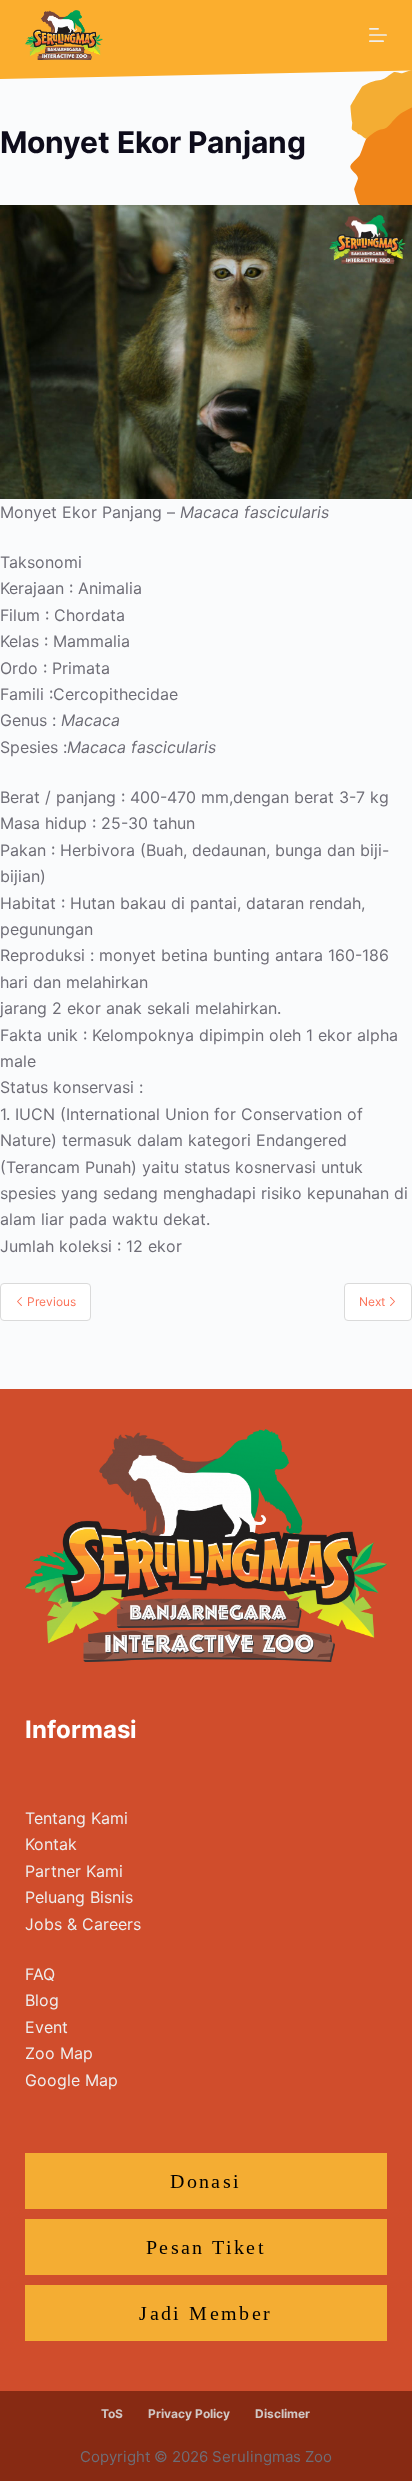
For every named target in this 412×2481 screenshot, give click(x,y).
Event (46, 2027)
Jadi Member (205, 2313)
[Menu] (378, 35)
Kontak (51, 1844)
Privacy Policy (189, 2413)
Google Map (71, 2080)
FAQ (40, 1974)
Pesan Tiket (206, 2247)
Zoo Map (59, 2053)
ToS (112, 2413)
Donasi (205, 2181)
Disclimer (282, 2413)
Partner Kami (74, 1871)
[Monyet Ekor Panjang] (206, 350)
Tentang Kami (76, 1818)
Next (373, 1301)
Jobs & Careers (83, 1924)
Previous (50, 1301)
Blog (42, 2000)
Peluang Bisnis (79, 1897)
